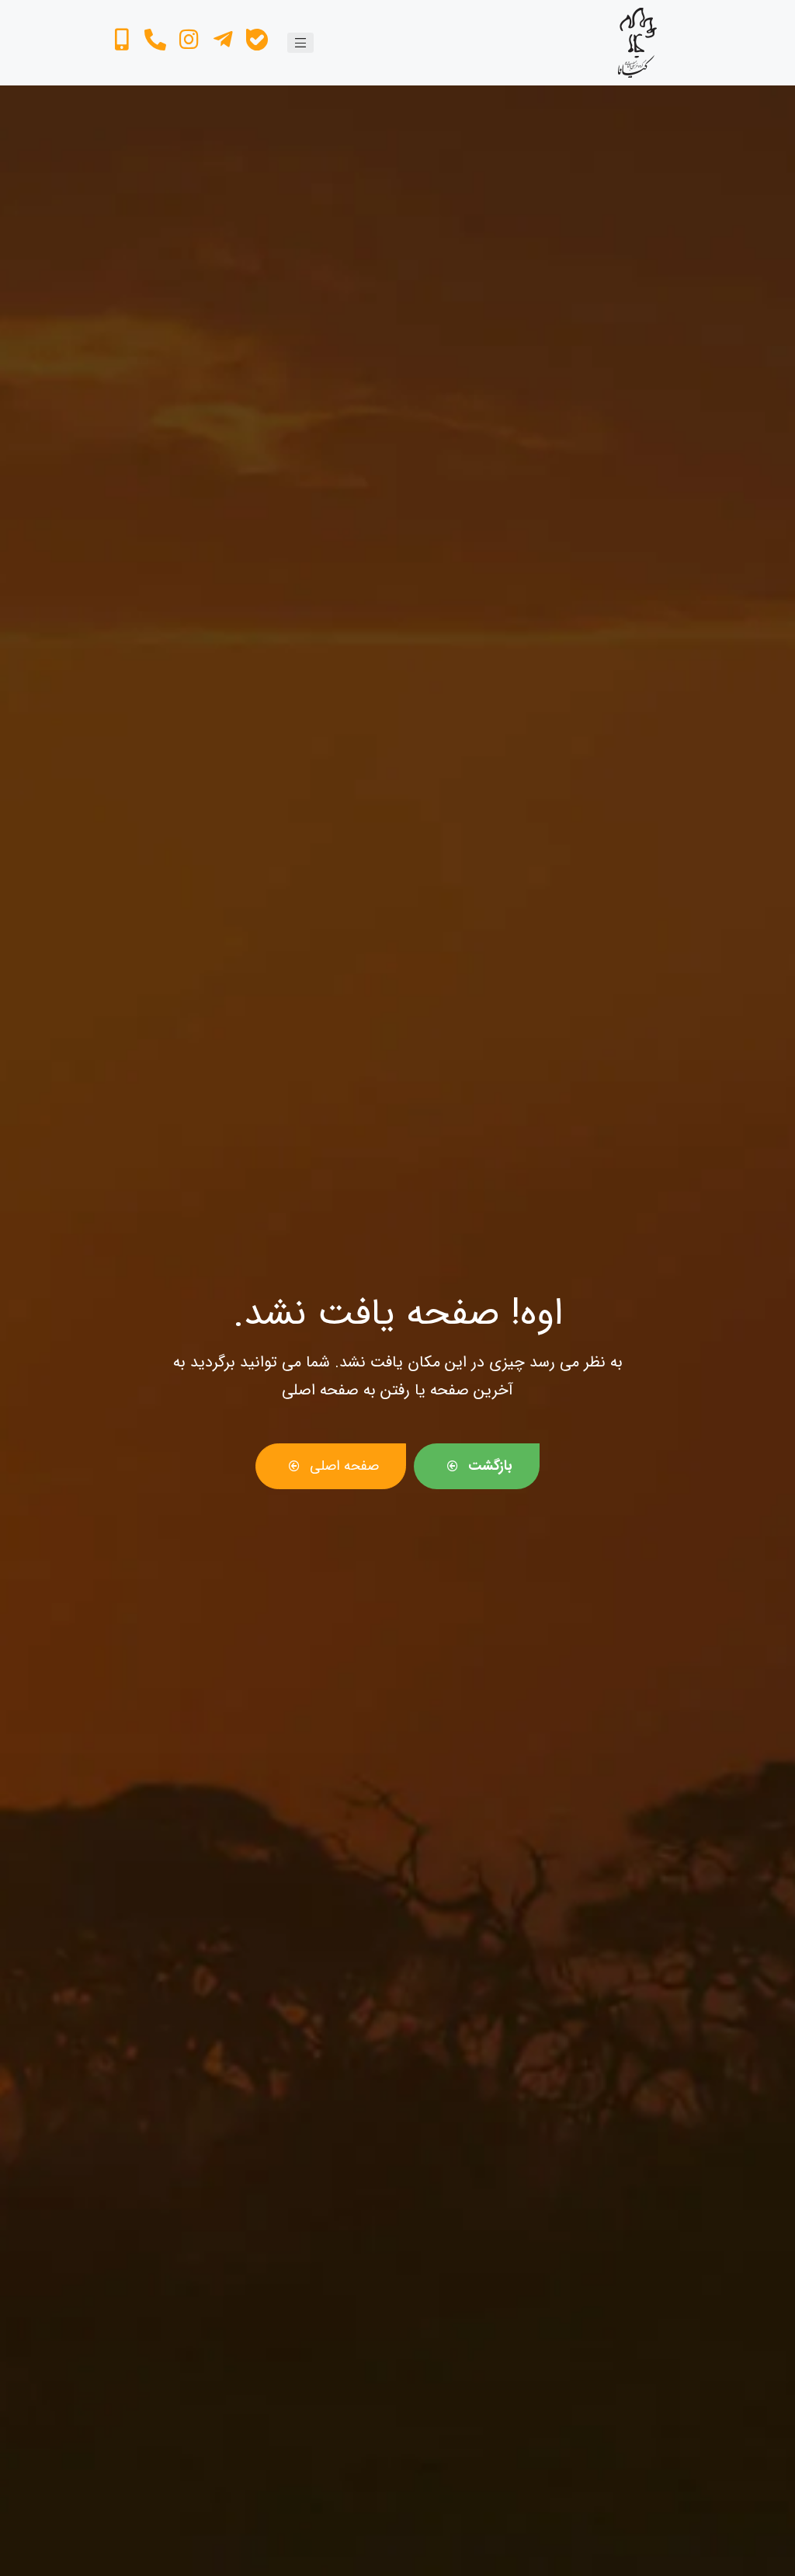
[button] (300, 43)
